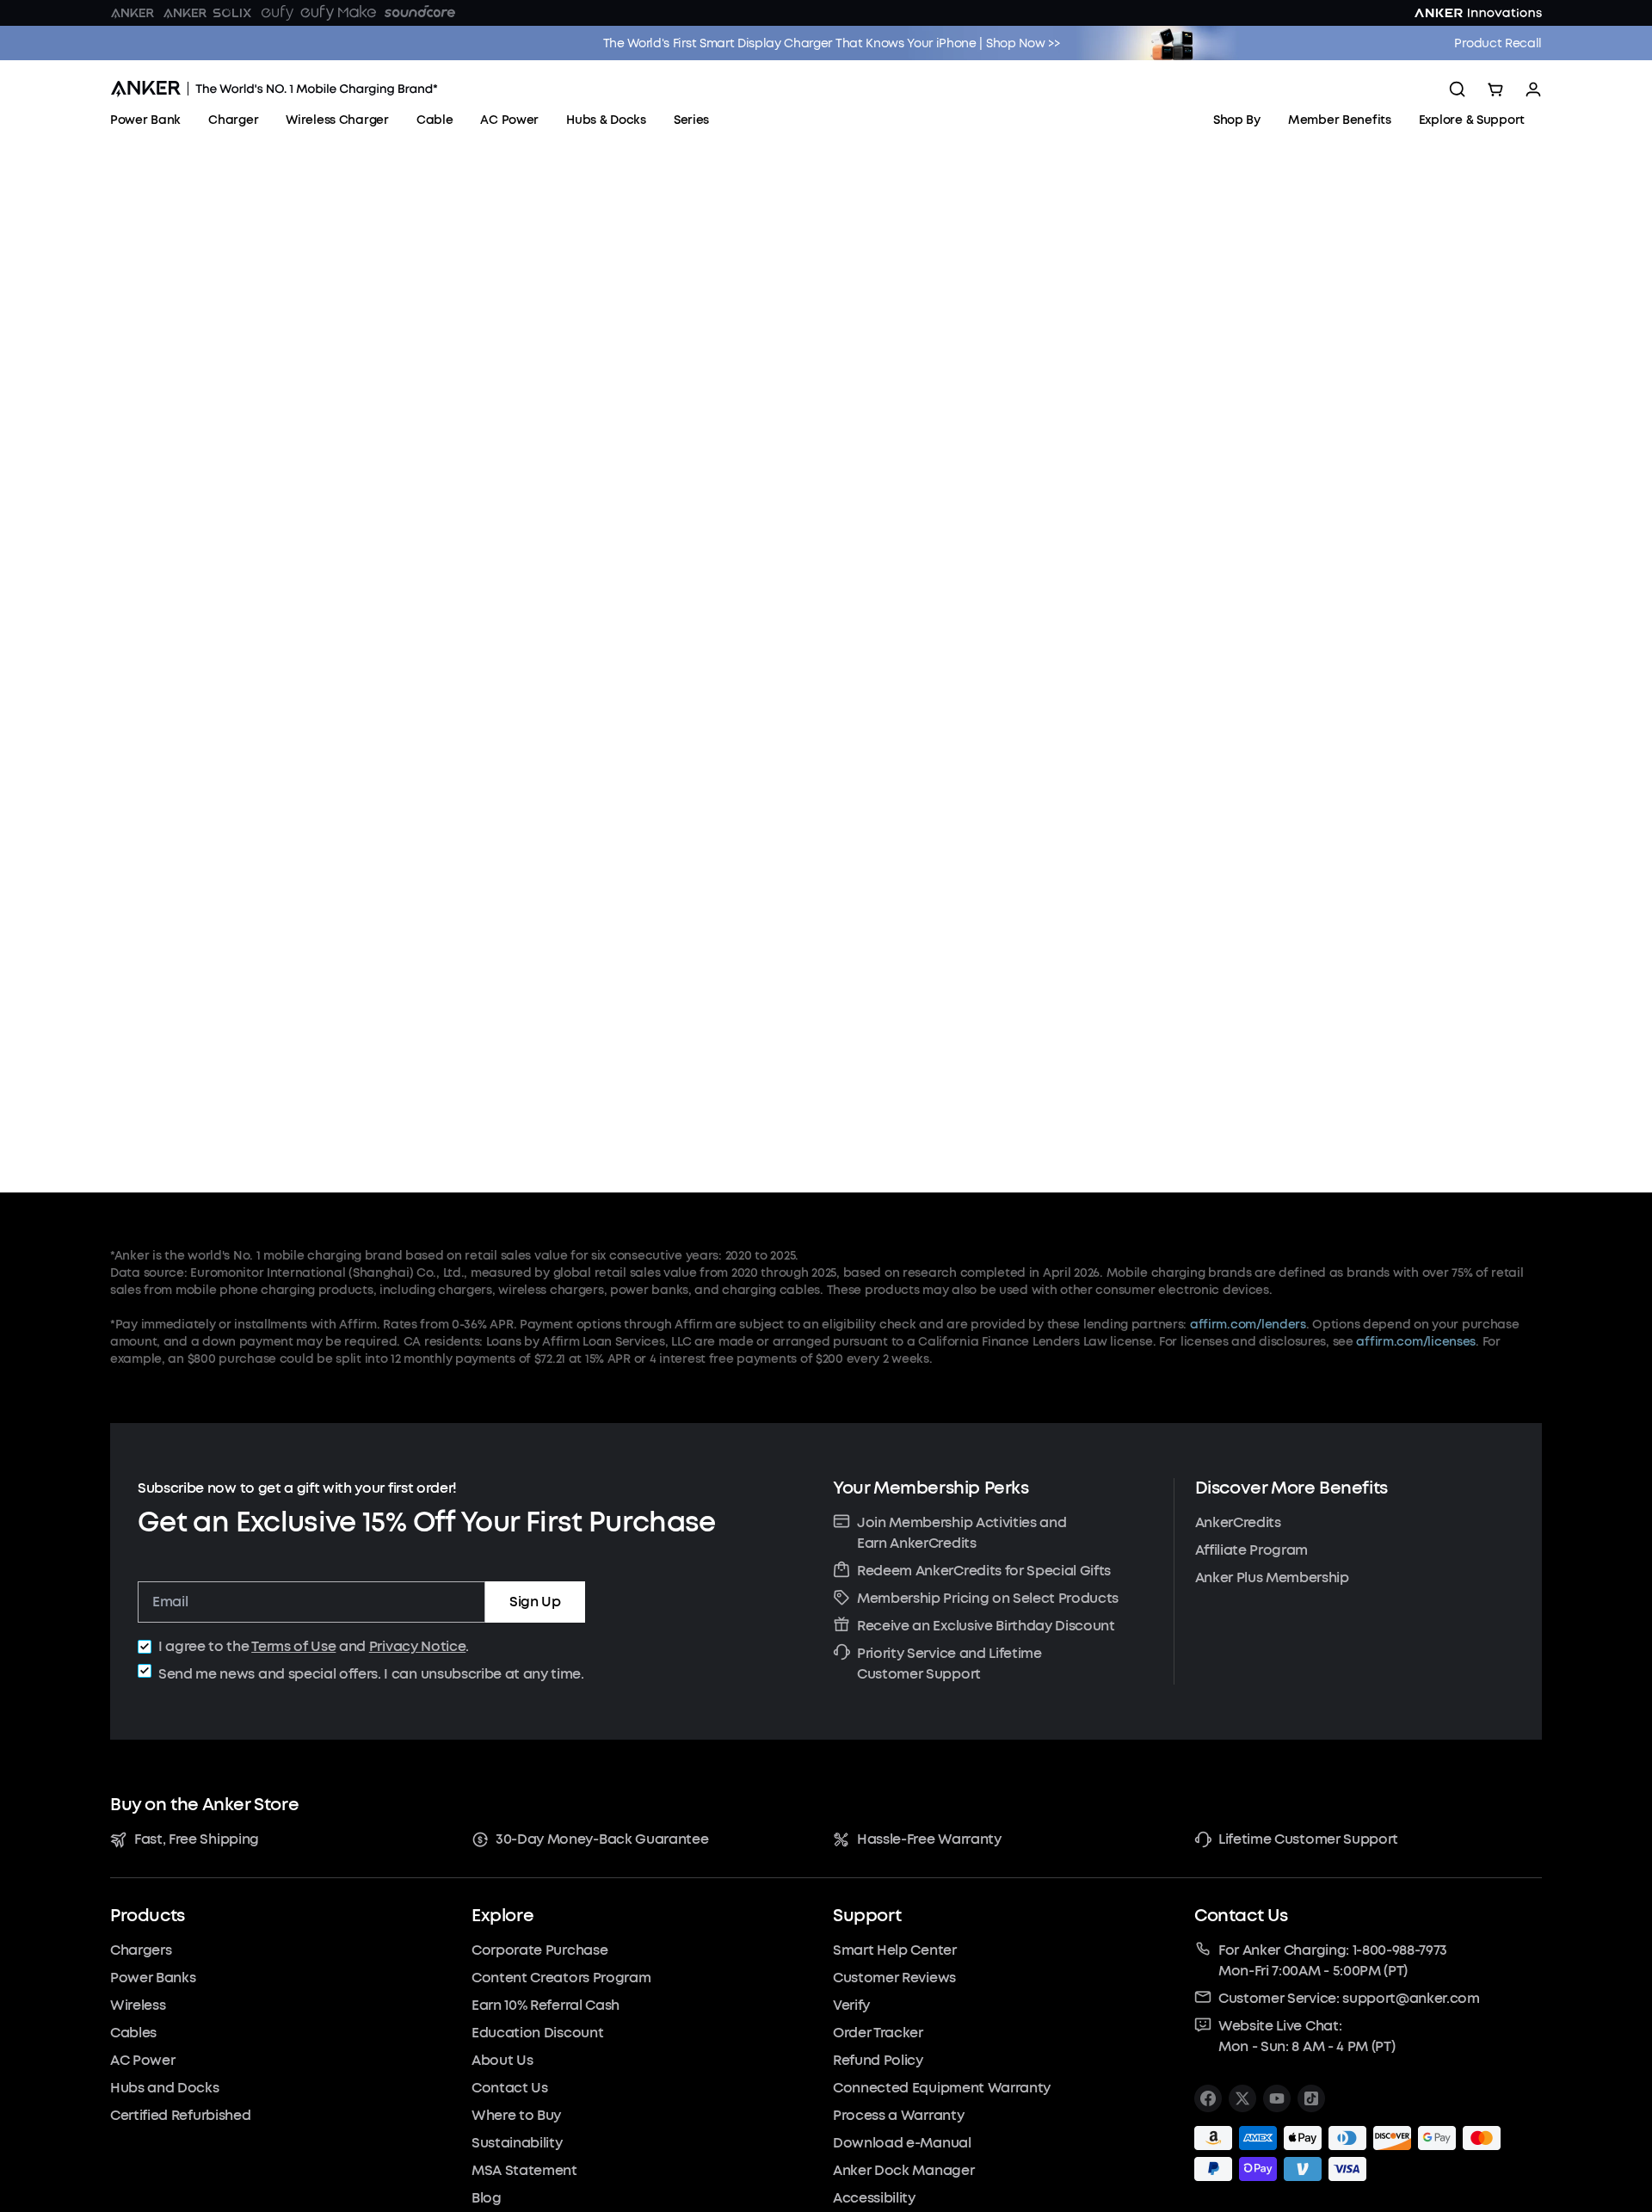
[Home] (274, 89)
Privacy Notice (418, 1646)
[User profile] (1533, 89)
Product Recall (1498, 43)
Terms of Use (293, 1646)
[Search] (1458, 89)
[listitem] (1208, 2098)
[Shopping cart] (1495, 89)
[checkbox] (145, 1647)
